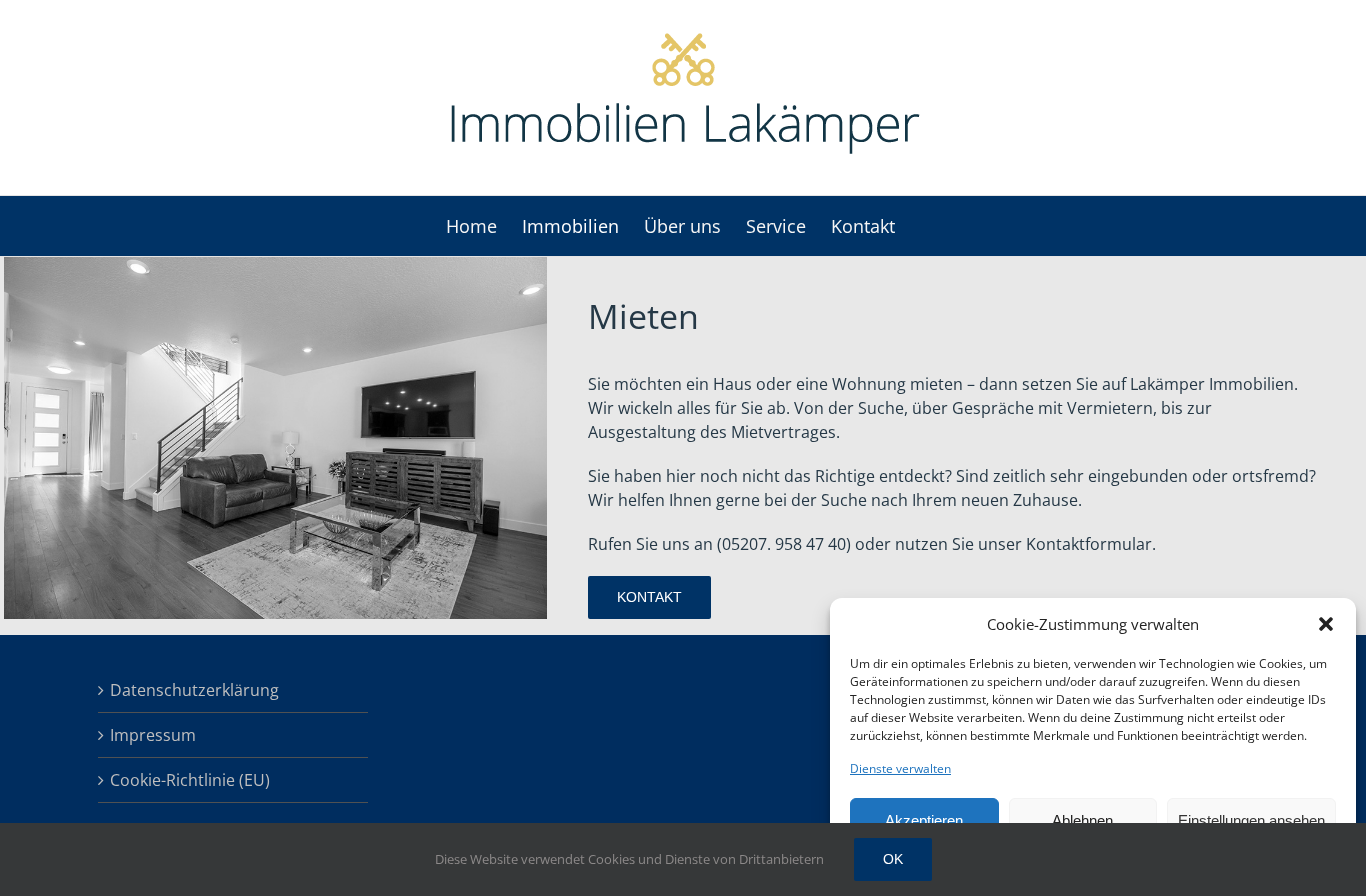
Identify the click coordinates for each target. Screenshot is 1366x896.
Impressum (153, 735)
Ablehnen (1082, 820)
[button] (1326, 624)
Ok (893, 859)
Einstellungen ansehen (1251, 820)
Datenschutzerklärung (194, 690)
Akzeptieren (924, 820)
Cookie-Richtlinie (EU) (190, 780)
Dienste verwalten (900, 768)
